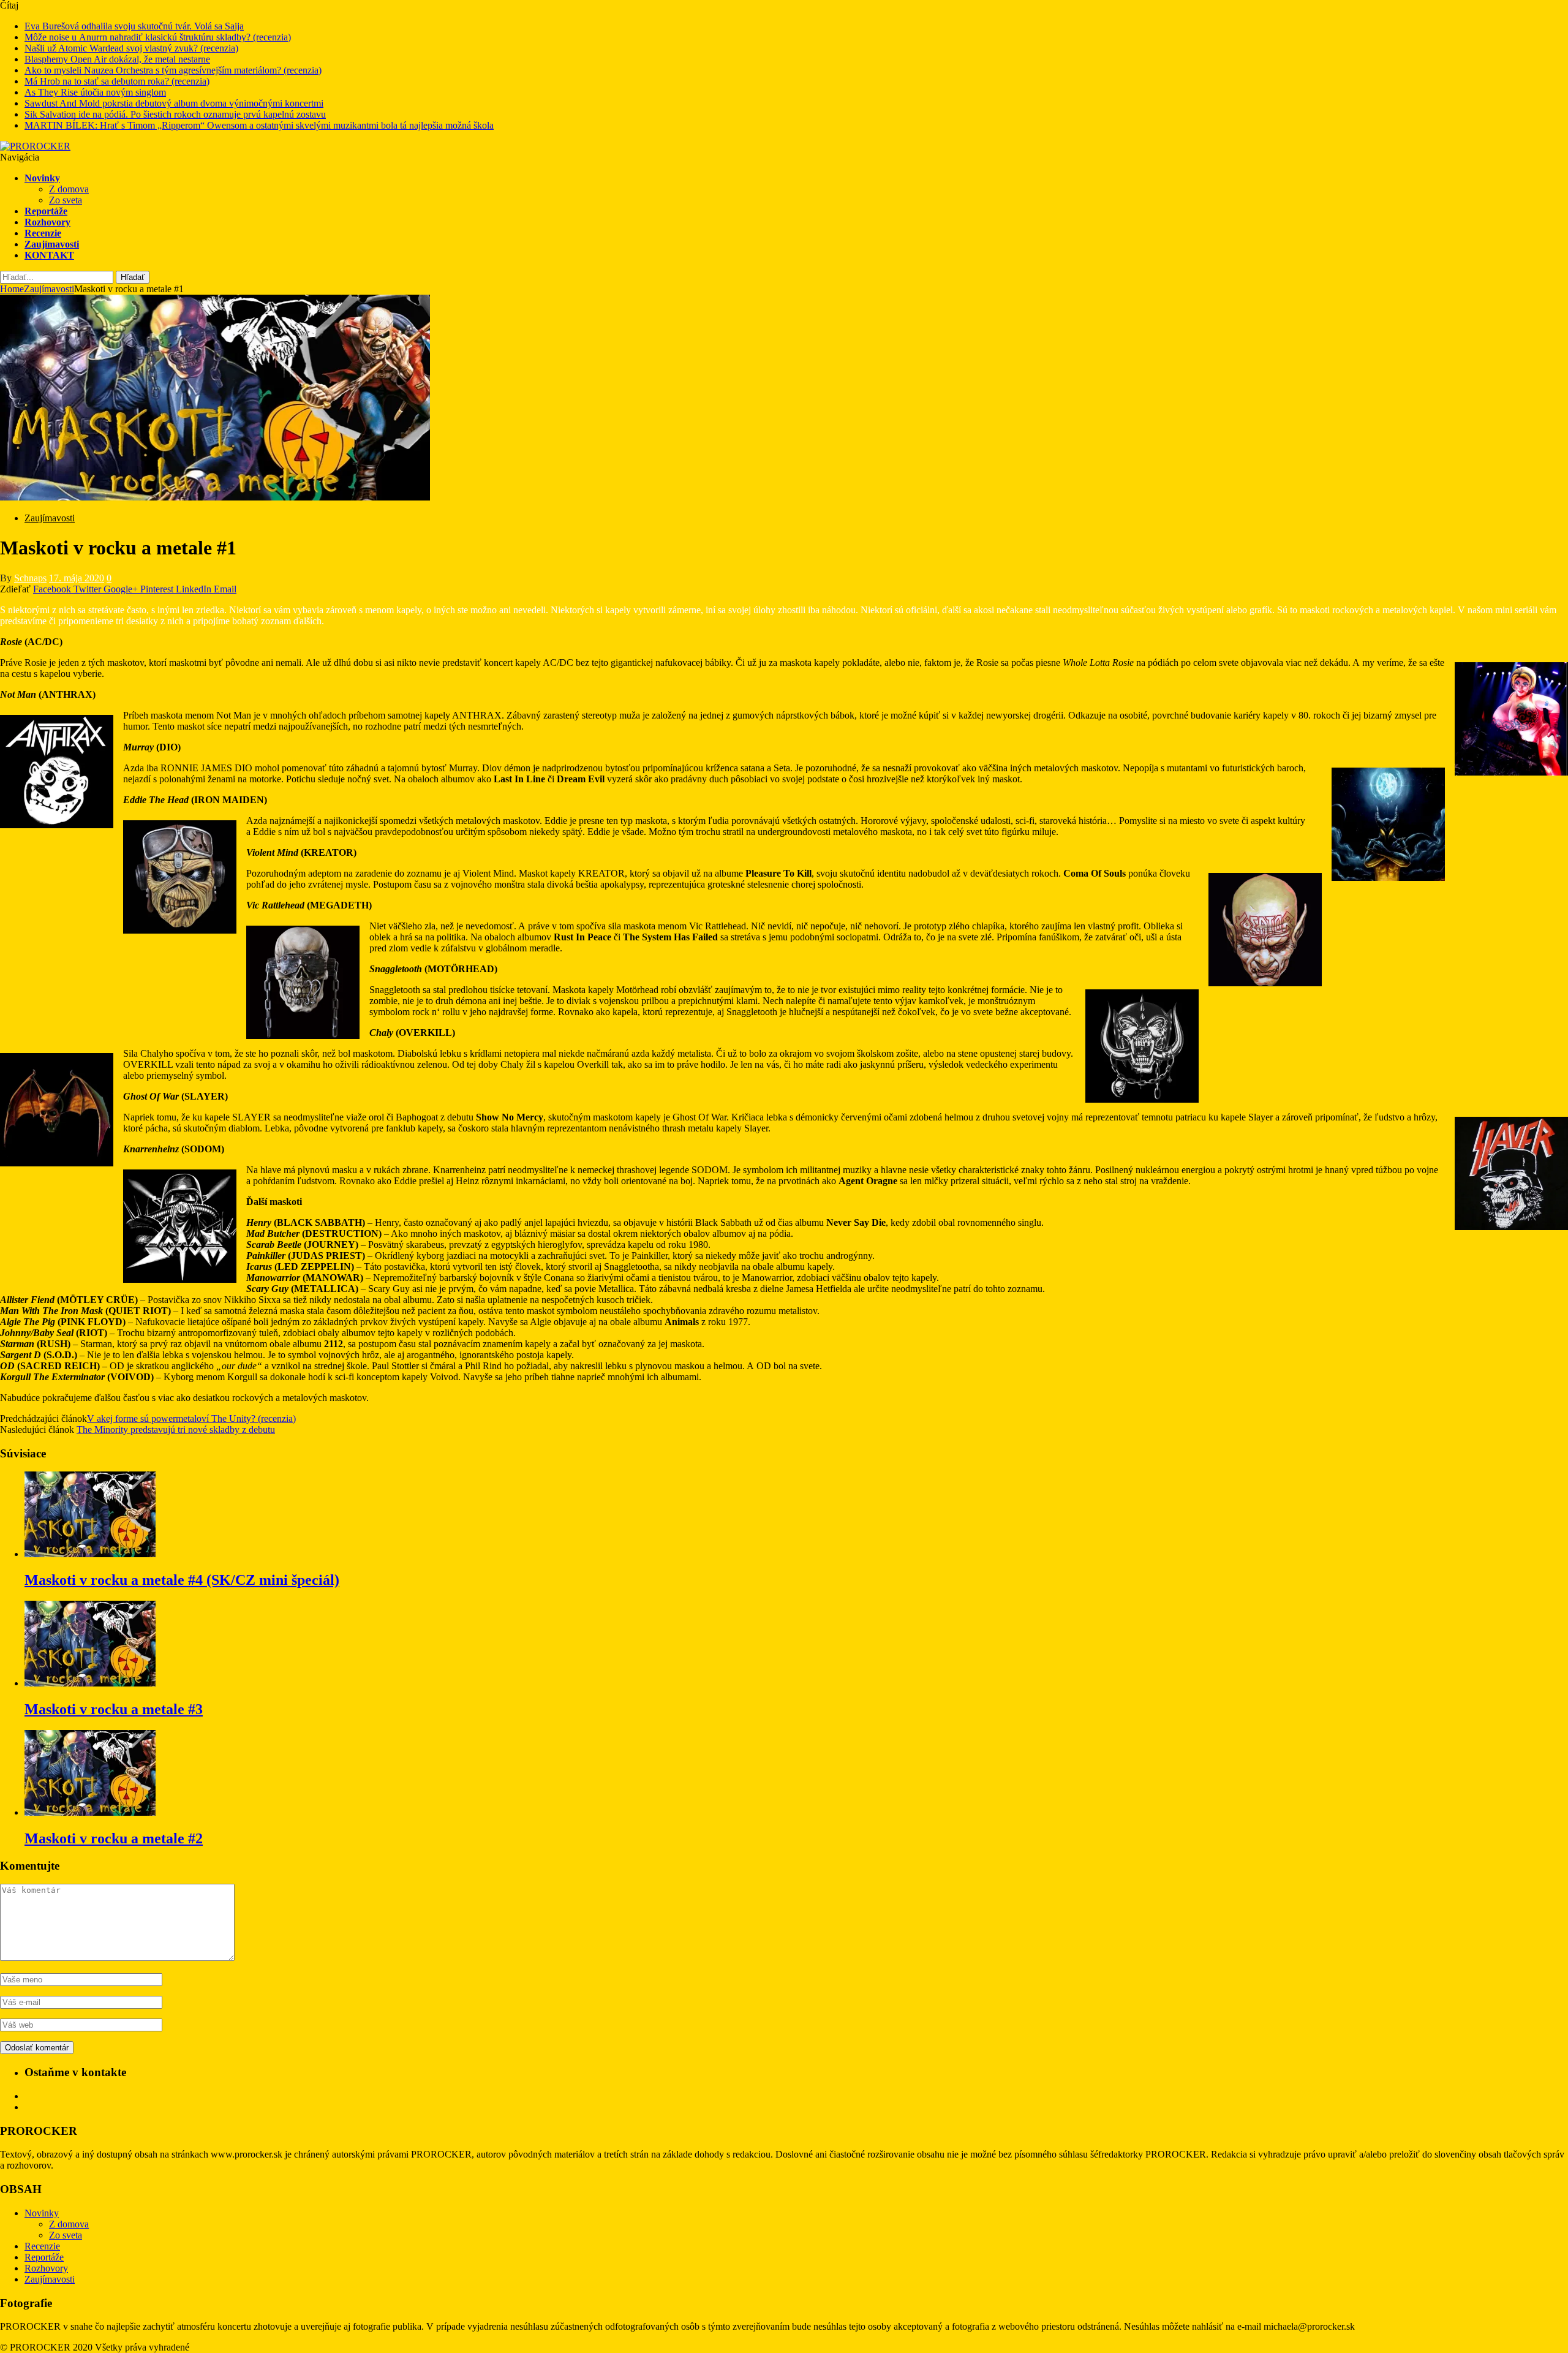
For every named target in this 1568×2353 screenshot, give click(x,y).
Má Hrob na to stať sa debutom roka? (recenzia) (117, 81)
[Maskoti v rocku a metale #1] (215, 497)
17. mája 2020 (77, 578)
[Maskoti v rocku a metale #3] (90, 1683)
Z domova (69, 189)
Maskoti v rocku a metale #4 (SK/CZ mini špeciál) (182, 1580)
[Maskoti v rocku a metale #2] (90, 1812)
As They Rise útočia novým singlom (95, 92)
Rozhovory (47, 222)
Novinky (42, 178)
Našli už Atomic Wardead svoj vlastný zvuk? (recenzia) (131, 48)
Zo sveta (66, 200)
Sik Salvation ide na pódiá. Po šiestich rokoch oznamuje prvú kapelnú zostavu (175, 114)
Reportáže (46, 211)
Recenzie (43, 233)
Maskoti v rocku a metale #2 (114, 1838)
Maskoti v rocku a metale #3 (114, 1709)
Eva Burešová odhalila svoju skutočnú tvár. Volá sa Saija (134, 26)
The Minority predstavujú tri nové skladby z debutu (176, 1430)
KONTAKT (49, 255)
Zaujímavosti (52, 244)
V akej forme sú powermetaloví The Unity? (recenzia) (191, 1418)
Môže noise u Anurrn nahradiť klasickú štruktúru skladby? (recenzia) (158, 37)
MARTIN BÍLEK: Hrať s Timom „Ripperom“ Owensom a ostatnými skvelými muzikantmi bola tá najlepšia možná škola (259, 125)
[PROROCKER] (35, 146)
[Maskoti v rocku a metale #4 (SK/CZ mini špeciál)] (90, 1554)
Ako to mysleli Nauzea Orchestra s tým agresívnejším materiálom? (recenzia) (173, 70)
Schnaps (30, 578)
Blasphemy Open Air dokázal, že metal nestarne (117, 59)
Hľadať (133, 277)
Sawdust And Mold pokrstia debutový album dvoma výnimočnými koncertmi (174, 103)
